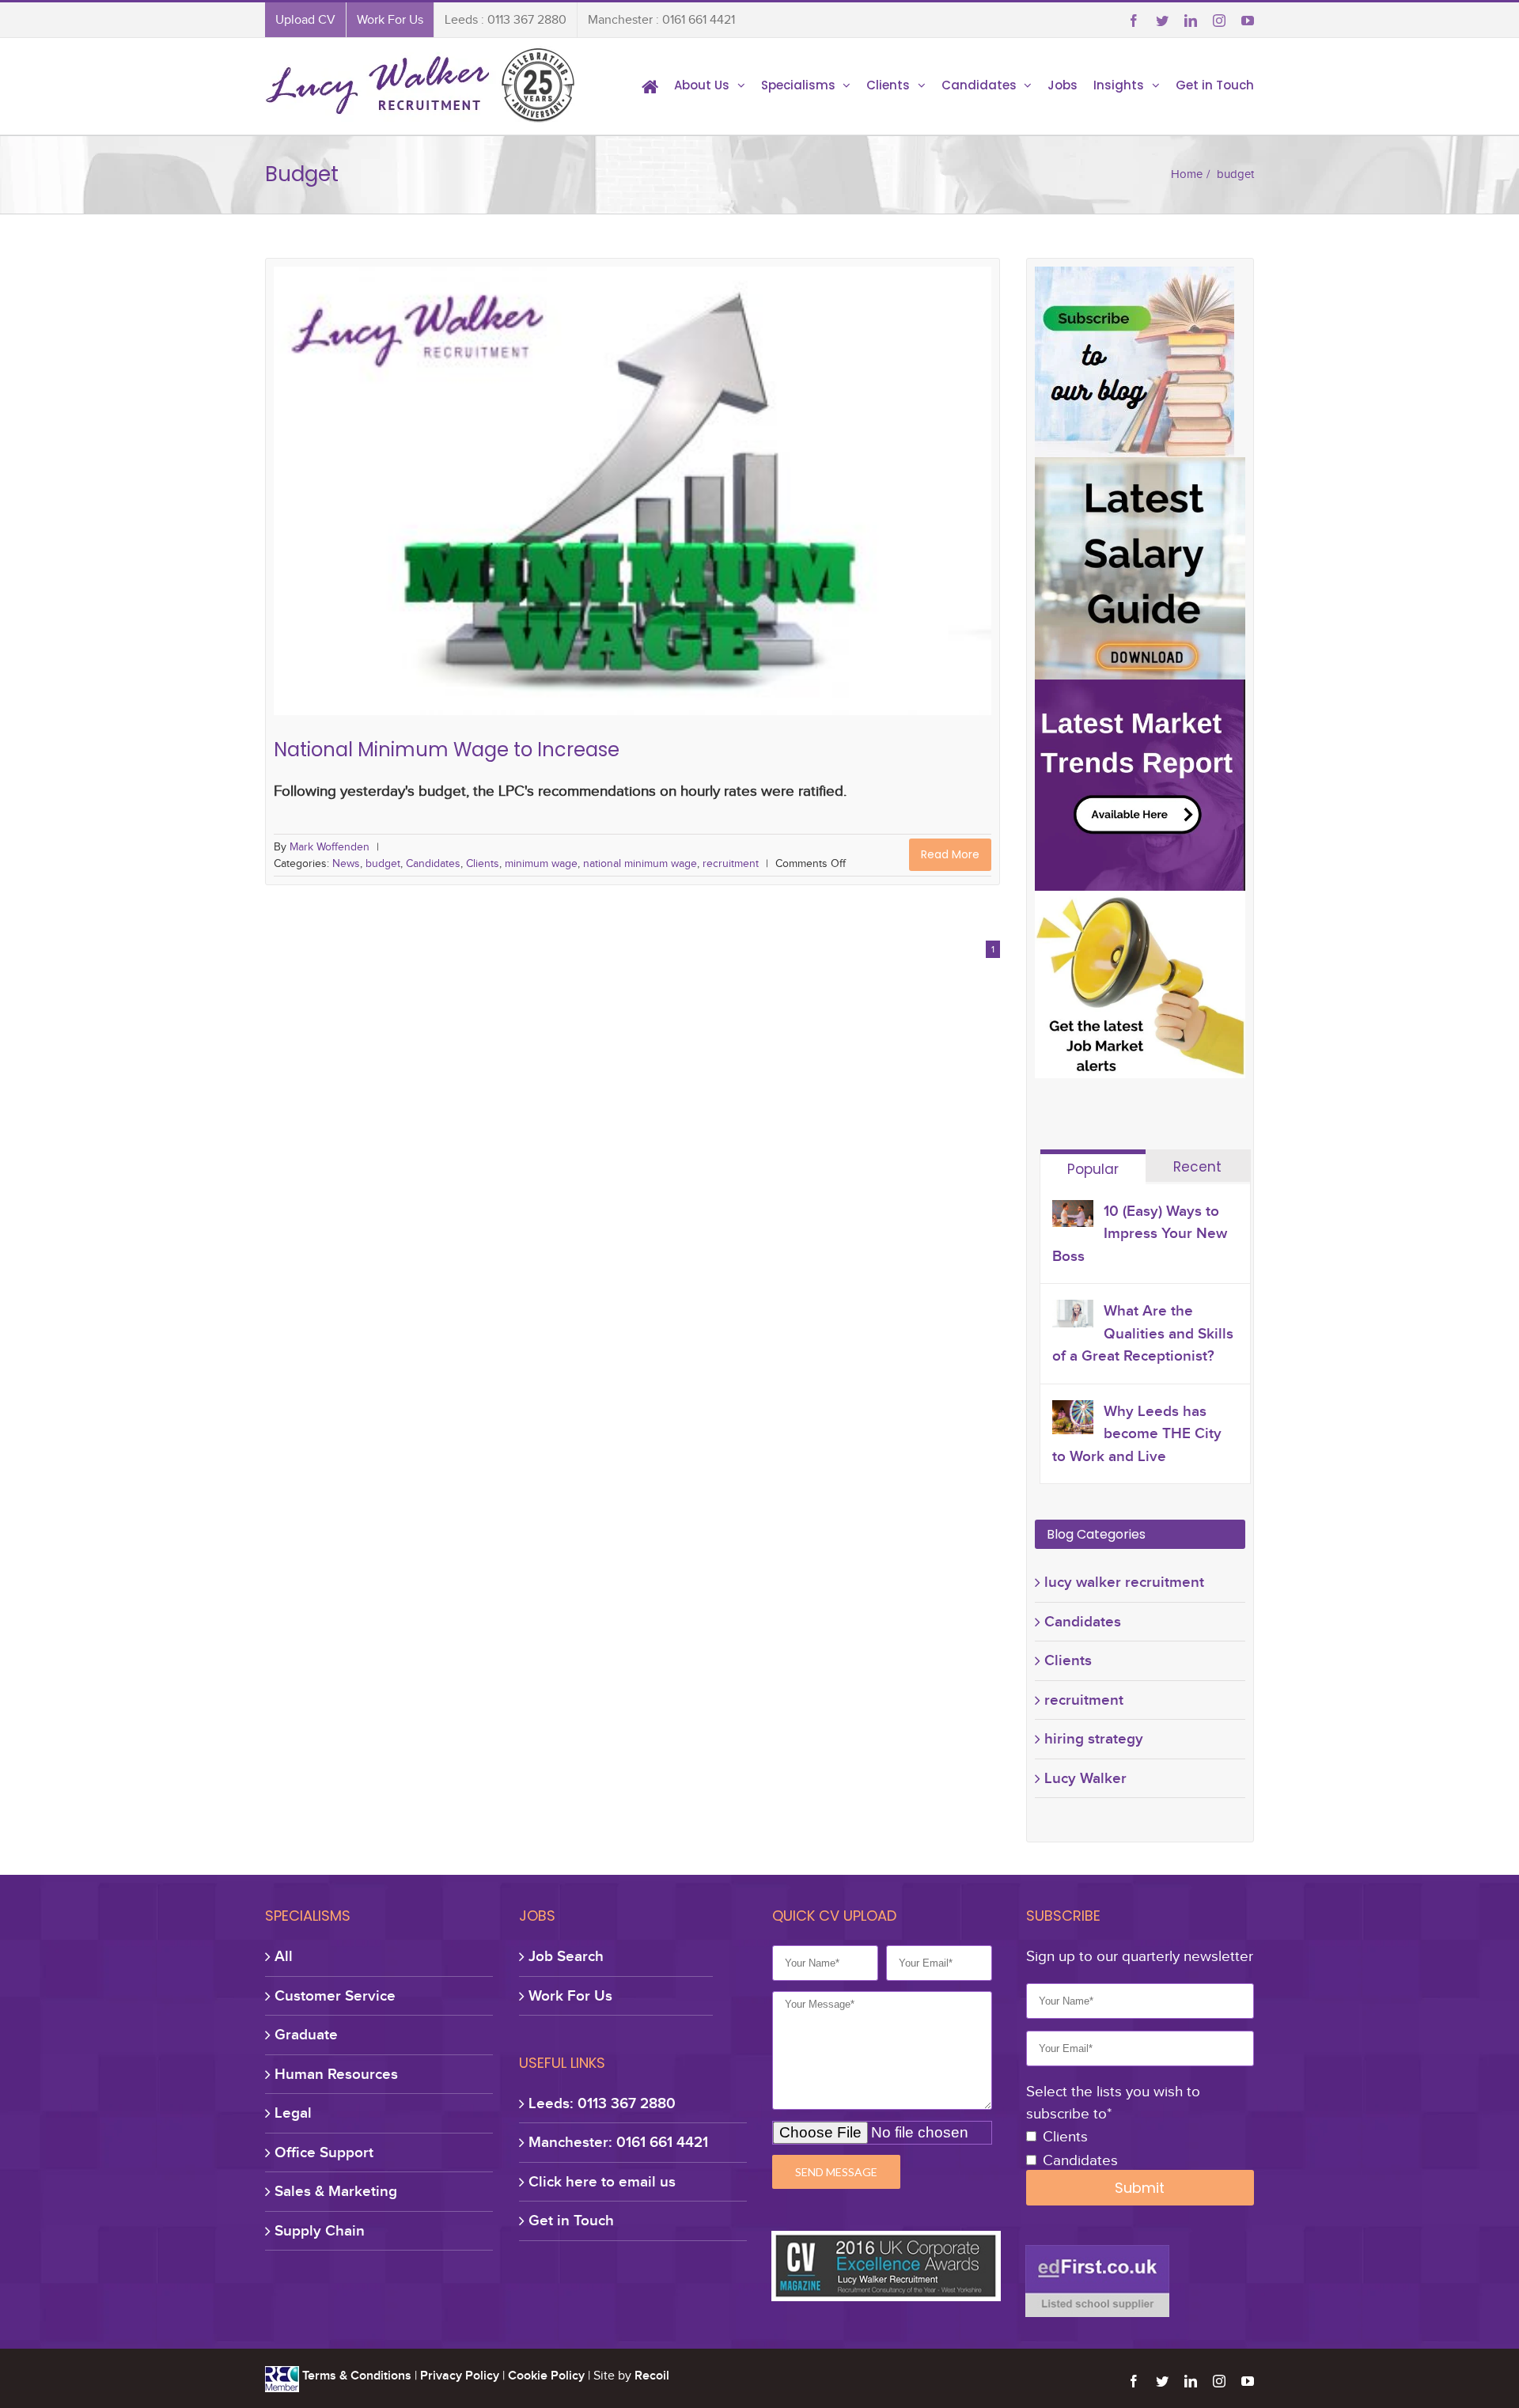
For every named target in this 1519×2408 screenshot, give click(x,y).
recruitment (822, 507)
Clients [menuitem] (888, 85)
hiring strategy (1094, 1738)
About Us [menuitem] (702, 85)
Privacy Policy (460, 2376)
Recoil (652, 2376)
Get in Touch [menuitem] (1215, 85)
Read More (950, 854)
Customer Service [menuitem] (335, 1995)
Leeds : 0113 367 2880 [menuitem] (506, 20)
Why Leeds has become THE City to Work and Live (1137, 1433)
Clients (570, 507)
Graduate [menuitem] (306, 2034)
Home (1187, 174)
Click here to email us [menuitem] (602, 2181)
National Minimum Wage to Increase (633, 483)
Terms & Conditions (357, 2376)
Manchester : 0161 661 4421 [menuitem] (661, 20)
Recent (1197, 1167)
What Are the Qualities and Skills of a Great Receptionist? (1143, 1333)
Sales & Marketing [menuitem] (336, 2191)
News (428, 507)
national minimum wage (730, 507)
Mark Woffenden (330, 847)
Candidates (519, 507)
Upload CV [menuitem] (305, 20)
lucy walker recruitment (1124, 1582)
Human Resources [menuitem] (336, 2074)
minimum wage (630, 507)
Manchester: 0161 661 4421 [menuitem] (618, 2142)
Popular (1093, 1169)
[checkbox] (1140, 2149)
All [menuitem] (284, 1956)
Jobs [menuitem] (1063, 85)
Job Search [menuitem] (566, 1956)
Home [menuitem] (650, 85)
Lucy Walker (1085, 1778)
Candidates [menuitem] (979, 85)
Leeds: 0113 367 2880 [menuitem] (602, 2103)
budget (467, 507)
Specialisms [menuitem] (798, 85)
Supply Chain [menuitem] (320, 2230)
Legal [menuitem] (293, 2113)
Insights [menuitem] (1119, 85)
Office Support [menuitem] (324, 2152)
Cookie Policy (546, 2376)
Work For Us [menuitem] (390, 20)
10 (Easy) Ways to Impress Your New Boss (1140, 1233)
